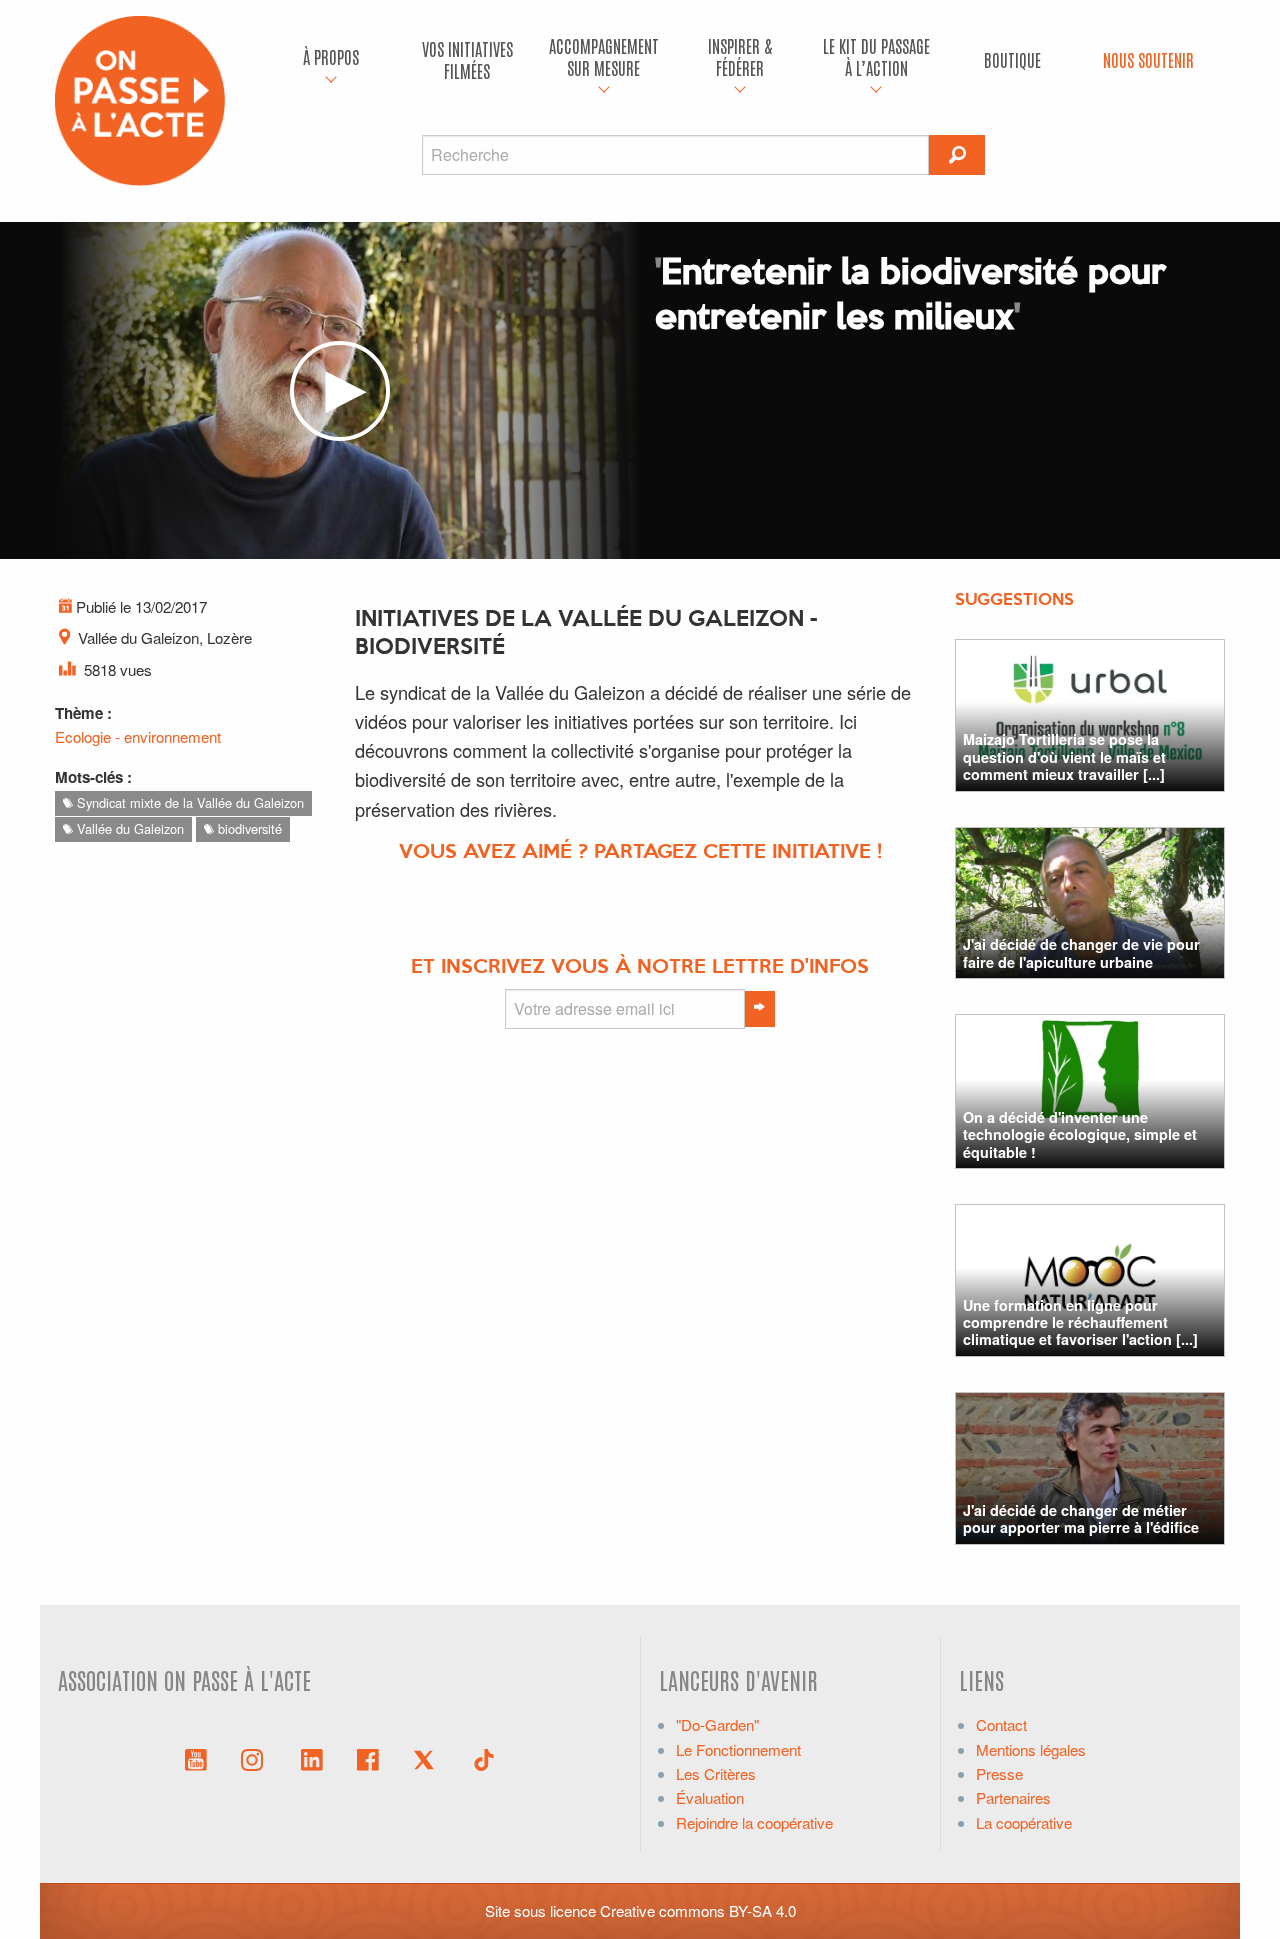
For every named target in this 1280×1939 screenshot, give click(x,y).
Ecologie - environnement (138, 736)
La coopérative (1024, 1822)
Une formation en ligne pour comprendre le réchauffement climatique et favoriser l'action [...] (1080, 1322)
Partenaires (1013, 1797)
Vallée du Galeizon (128, 828)
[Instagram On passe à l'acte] (256, 1758)
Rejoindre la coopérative (754, 1822)
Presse (999, 1773)
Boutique (1012, 59)
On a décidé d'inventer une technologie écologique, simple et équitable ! (1080, 1134)
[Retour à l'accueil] (140, 98)
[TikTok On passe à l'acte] (484, 1758)
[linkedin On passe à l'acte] (312, 1758)
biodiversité (248, 828)
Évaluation (710, 1797)
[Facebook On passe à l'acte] (368, 1758)
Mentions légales (1031, 1749)
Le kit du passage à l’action (876, 56)
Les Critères (716, 1773)
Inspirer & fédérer (740, 56)
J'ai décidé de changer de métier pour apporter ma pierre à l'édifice (1081, 1518)
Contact (1001, 1724)
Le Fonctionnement (738, 1749)
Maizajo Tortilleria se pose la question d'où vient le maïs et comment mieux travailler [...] (1064, 756)
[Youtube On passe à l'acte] (196, 1758)
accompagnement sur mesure (604, 56)
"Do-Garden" (717, 1724)
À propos (331, 56)
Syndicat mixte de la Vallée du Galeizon (188, 802)
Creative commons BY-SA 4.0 (698, 1910)
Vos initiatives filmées (467, 59)
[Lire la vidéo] (340, 391)
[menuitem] (331, 60)
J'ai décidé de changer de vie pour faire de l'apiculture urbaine (1081, 952)
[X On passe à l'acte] (428, 1758)
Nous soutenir (1148, 59)
